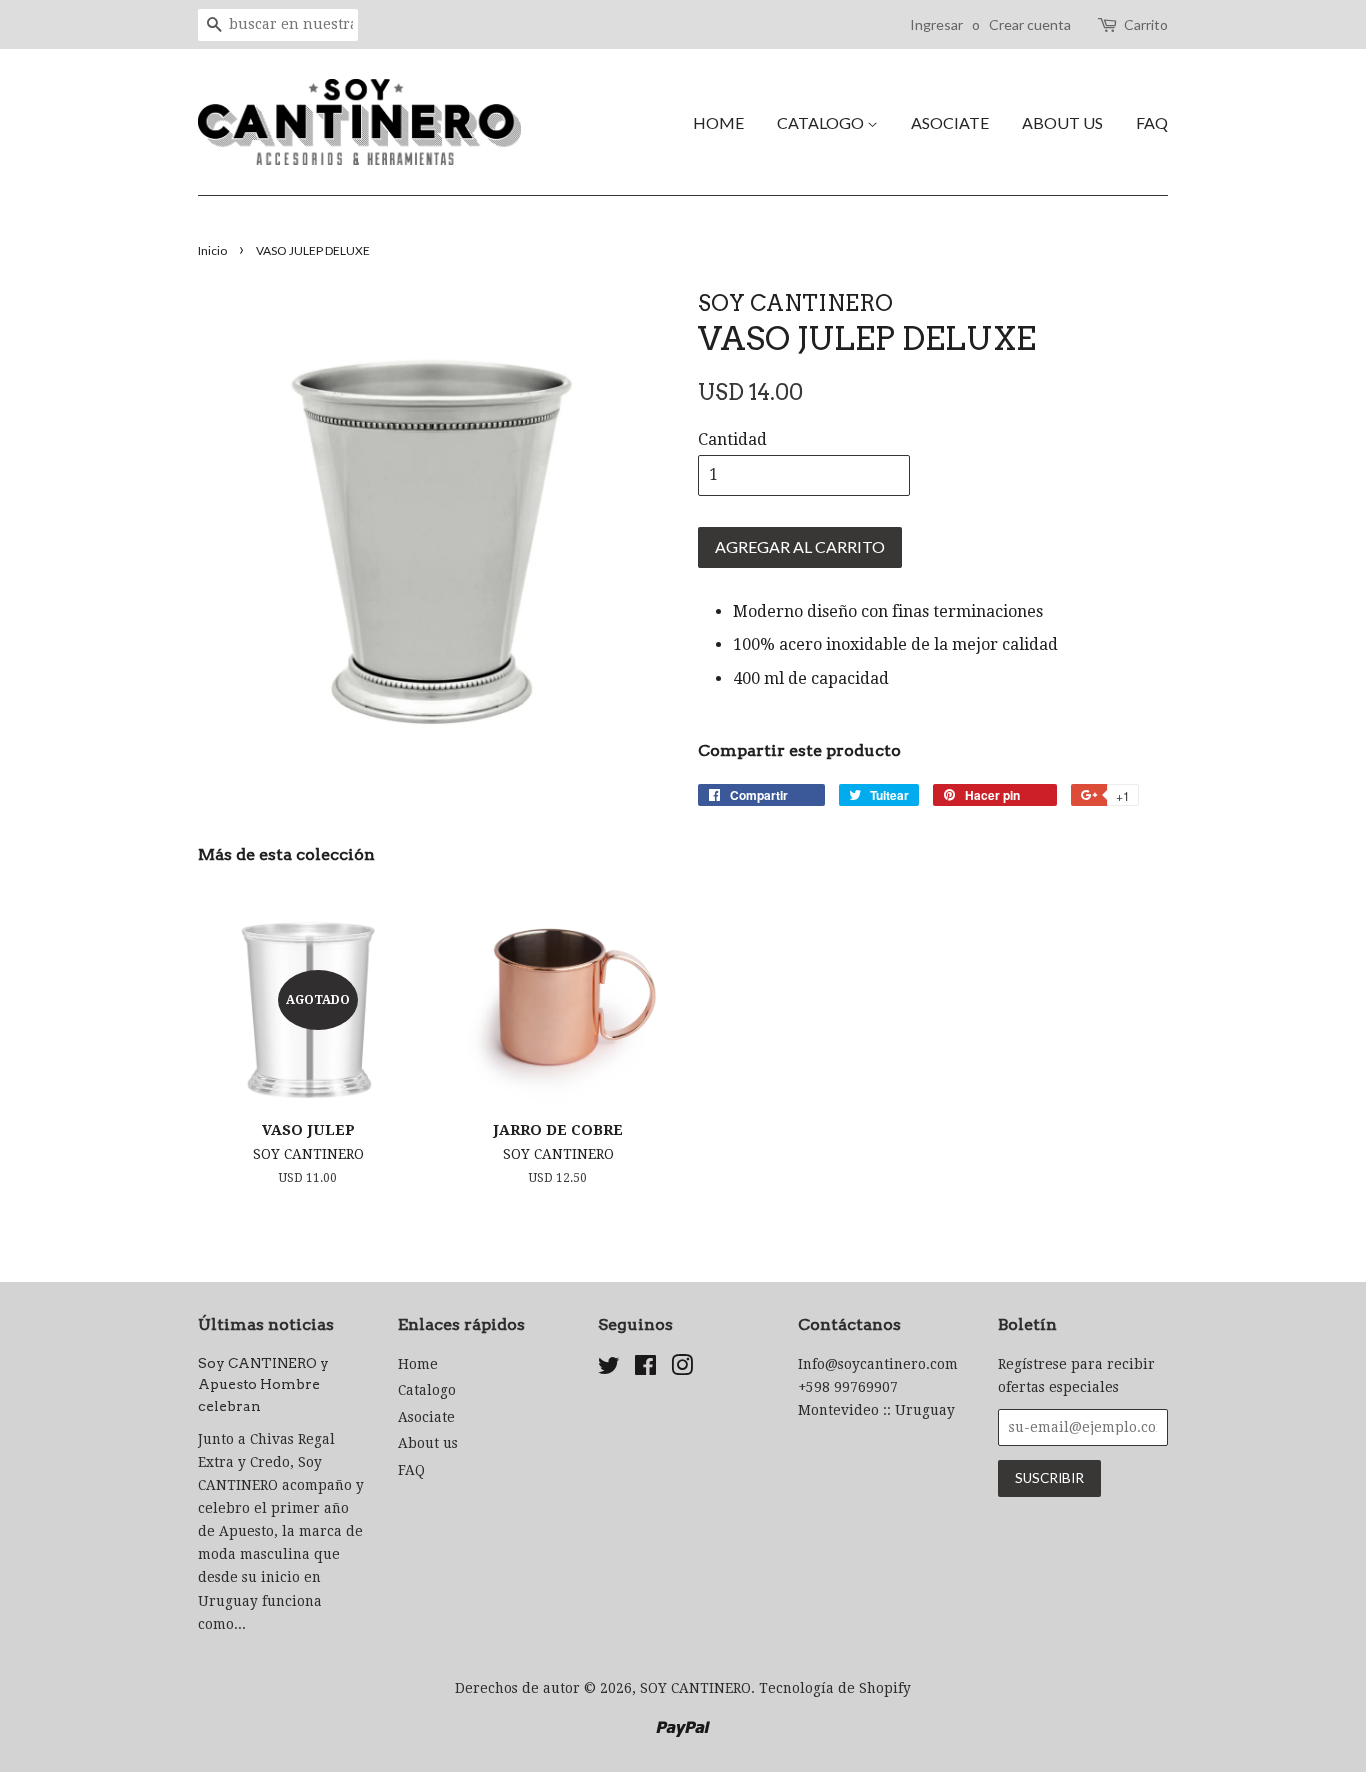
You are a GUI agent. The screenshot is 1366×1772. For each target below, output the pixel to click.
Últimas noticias (266, 1324)
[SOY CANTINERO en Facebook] (645, 1369)
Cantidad (732, 439)
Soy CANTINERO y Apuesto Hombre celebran (263, 1385)
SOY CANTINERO (695, 1688)
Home (718, 122)
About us (1062, 122)
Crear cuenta (1030, 24)
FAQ (1152, 122)
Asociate (950, 122)
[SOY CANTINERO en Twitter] (609, 1369)
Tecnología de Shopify (835, 1688)
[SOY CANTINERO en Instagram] (682, 1369)
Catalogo (822, 122)
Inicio (212, 250)
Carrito (1146, 24)
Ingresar (936, 24)
